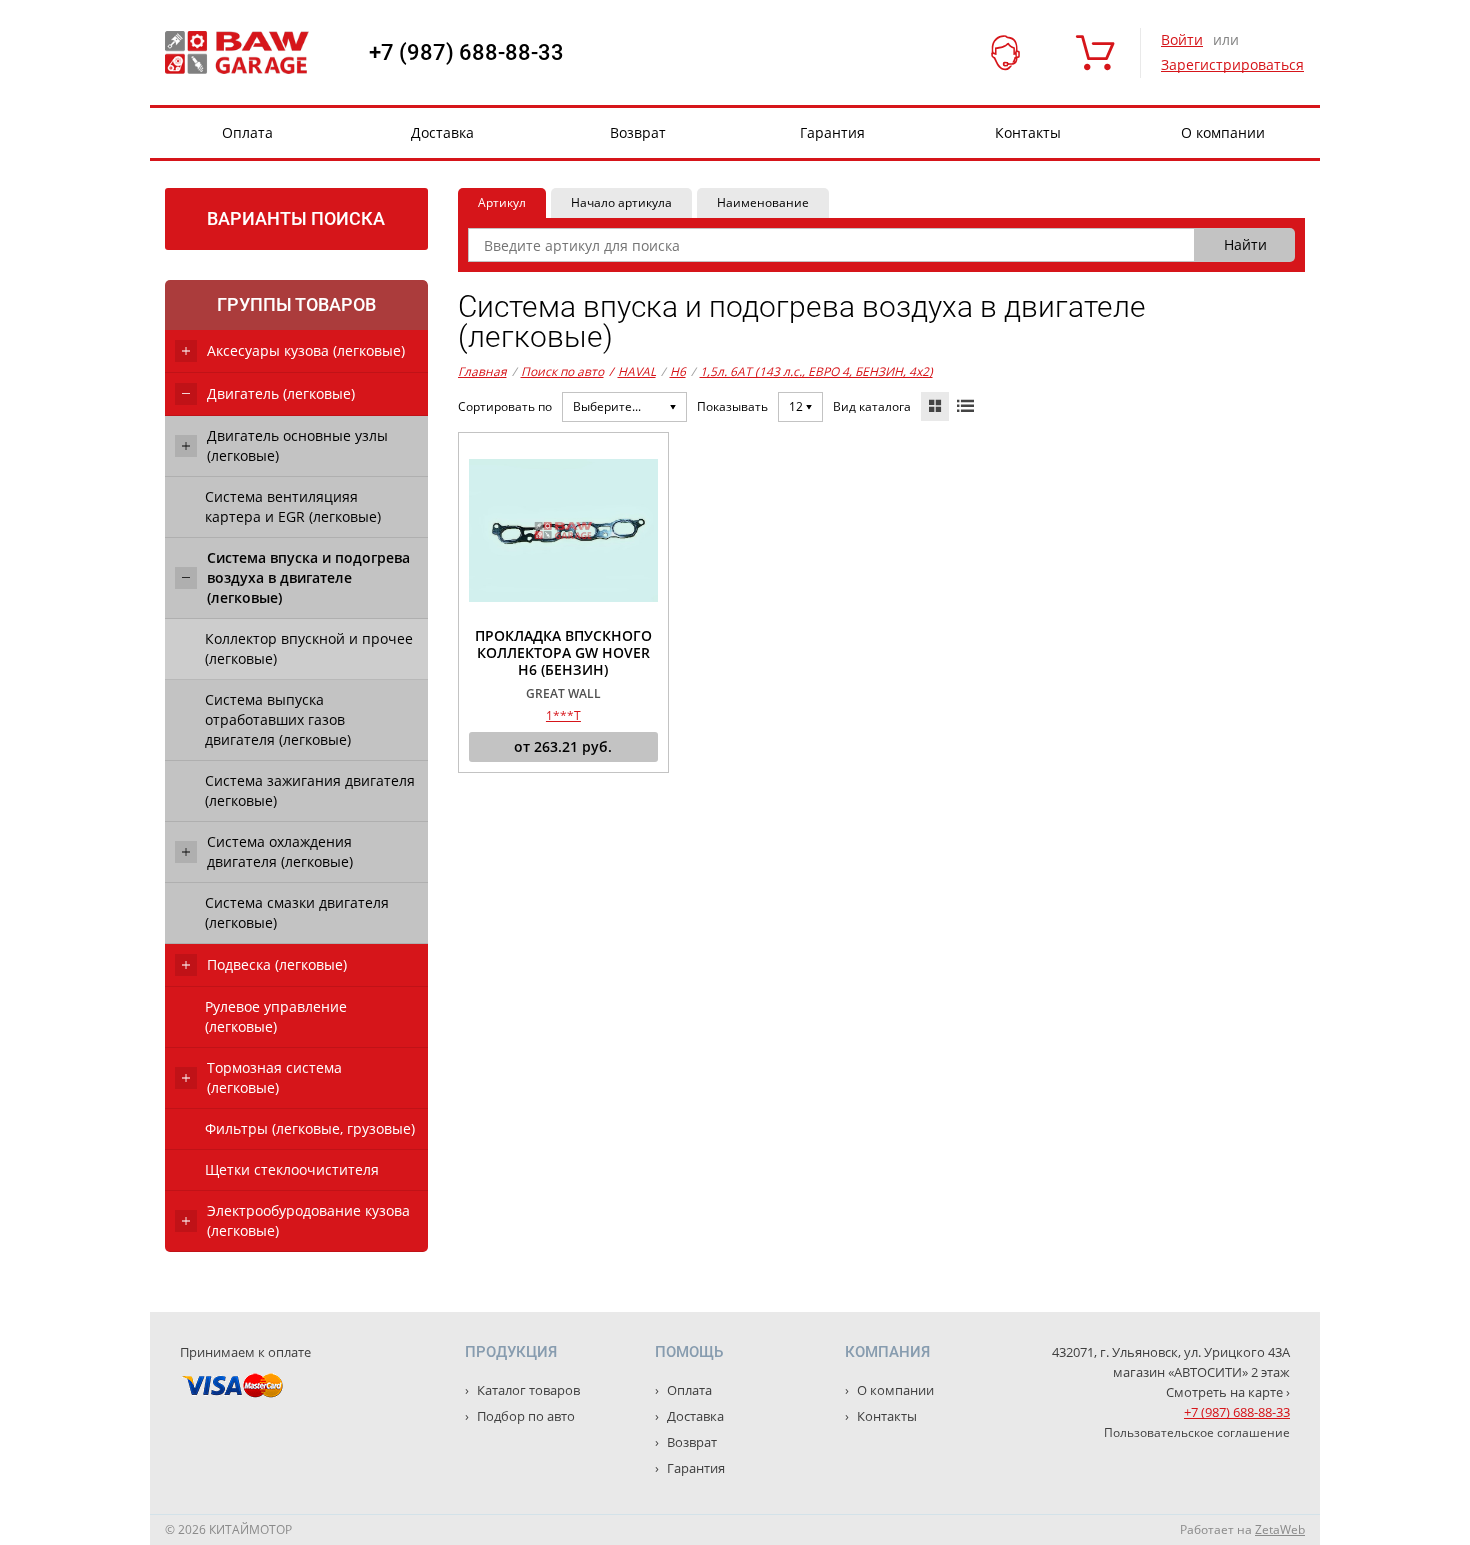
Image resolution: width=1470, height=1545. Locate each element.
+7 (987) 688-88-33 (466, 53)
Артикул (502, 202)
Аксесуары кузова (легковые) (306, 350)
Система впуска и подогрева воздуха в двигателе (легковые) (308, 577)
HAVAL (632, 371)
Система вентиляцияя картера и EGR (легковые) (293, 506)
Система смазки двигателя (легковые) (297, 912)
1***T (563, 715)
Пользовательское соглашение (1197, 1432)
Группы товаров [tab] (296, 304)
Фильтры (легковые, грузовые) (310, 1128)
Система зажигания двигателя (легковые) (310, 790)
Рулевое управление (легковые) (276, 1016)
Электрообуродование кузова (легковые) (308, 1220)
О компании (1223, 132)
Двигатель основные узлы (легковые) (297, 445)
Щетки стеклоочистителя (292, 1169)
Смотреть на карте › (1228, 1392)
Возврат (638, 132)
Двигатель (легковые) (281, 393)
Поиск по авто (562, 371)
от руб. (563, 746)
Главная (482, 371)
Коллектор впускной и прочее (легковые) (309, 648)
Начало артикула (621, 202)
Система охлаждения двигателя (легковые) (280, 851)
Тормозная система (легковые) (274, 1077)
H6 (678, 371)
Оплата (247, 132)
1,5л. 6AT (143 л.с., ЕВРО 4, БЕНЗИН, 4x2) (816, 371)
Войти (1182, 39)
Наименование (763, 202)
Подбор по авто (524, 1416)
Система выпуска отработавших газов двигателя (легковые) (278, 719)
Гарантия (832, 132)
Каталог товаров (527, 1390)
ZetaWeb (1280, 1529)
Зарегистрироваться (1232, 64)
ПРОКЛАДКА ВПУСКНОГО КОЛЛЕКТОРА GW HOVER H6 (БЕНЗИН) (563, 653)
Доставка (442, 132)
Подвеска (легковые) (277, 964)
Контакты (1028, 132)
